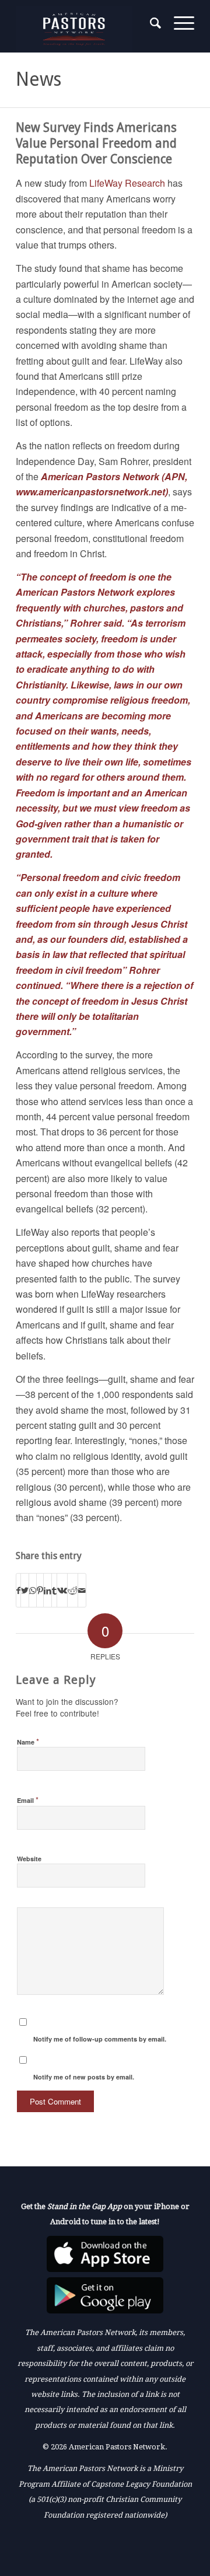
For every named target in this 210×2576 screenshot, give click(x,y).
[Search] (150, 23)
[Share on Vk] (62, 1590)
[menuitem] (150, 23)
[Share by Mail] (82, 1590)
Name (28, 1741)
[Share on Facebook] (18, 1590)
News (38, 79)
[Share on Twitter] (25, 1590)
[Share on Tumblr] (54, 1590)
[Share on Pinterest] (40, 1590)
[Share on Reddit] (73, 1590)
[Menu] (178, 23)
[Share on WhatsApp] (33, 1590)
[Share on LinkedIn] (48, 1590)
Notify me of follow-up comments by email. (100, 2039)
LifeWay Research (127, 183)
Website (29, 1859)
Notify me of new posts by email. (84, 2077)
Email (28, 1800)
